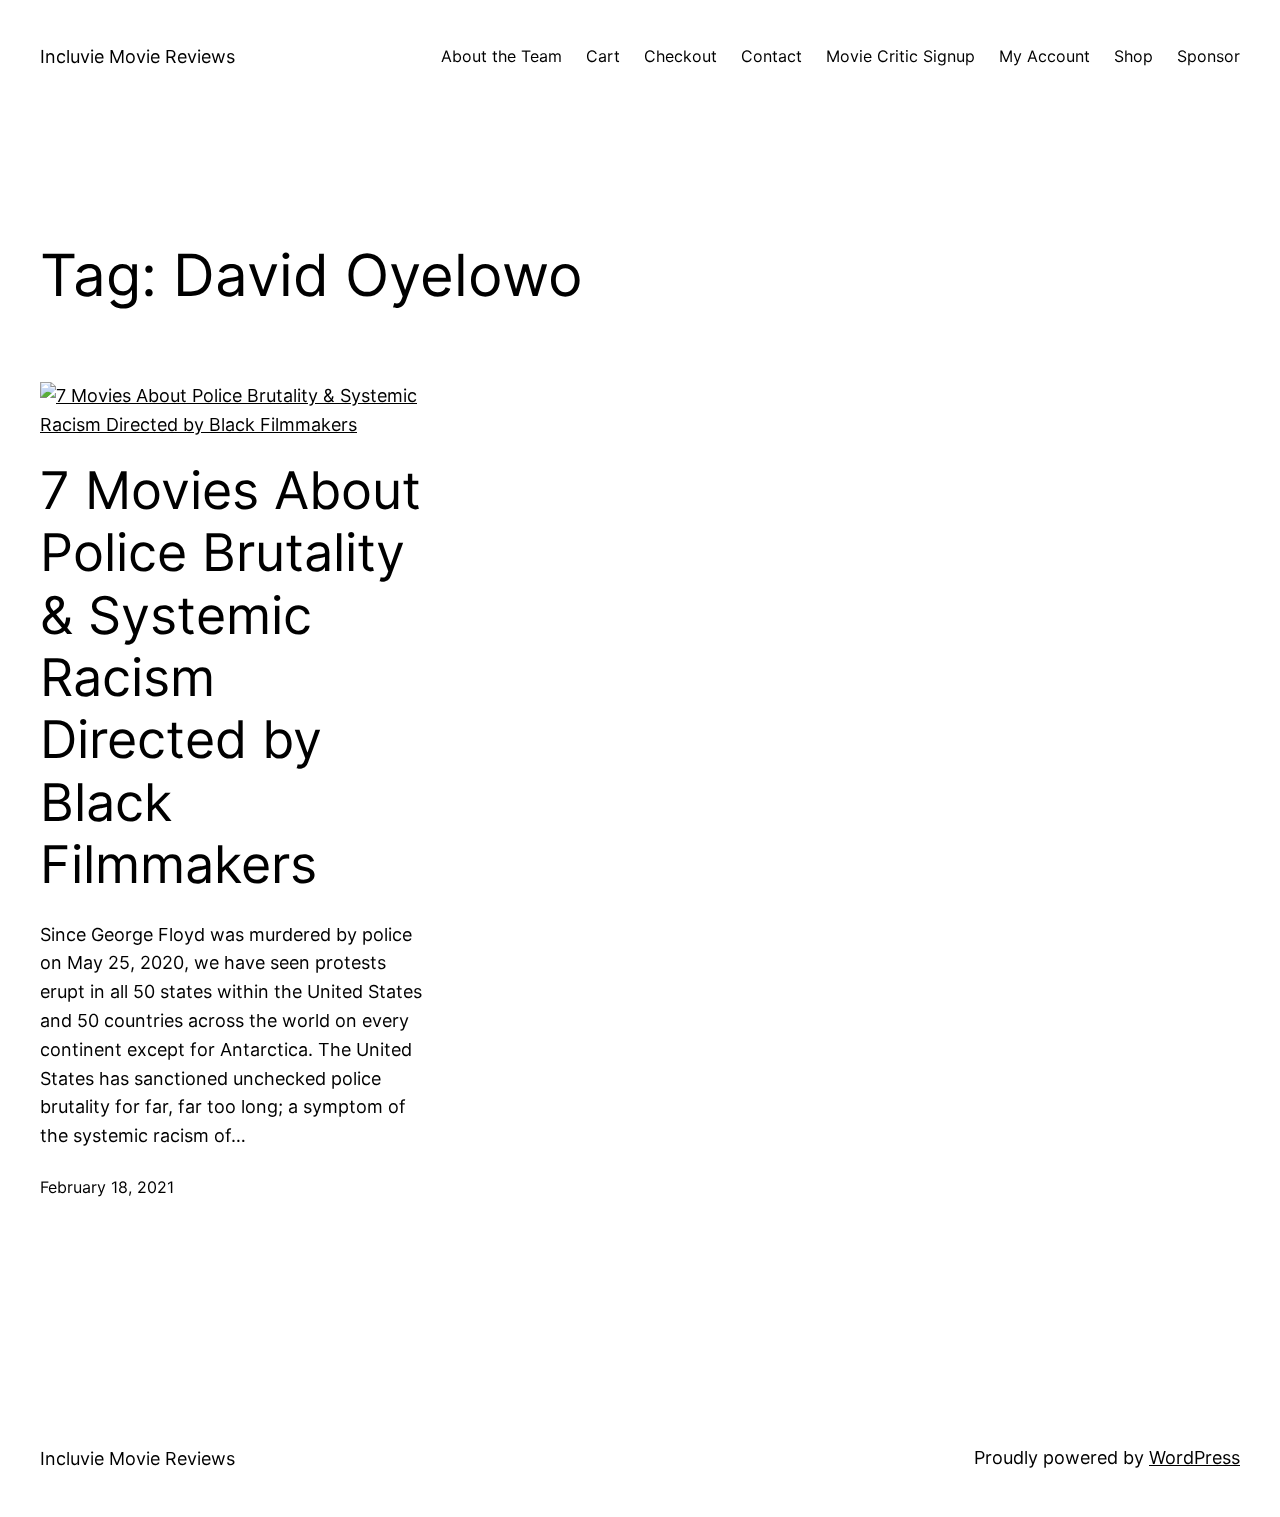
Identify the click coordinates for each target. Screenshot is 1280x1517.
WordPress (1194, 1457)
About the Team (501, 56)
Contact (771, 56)
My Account (1044, 56)
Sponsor (1208, 56)
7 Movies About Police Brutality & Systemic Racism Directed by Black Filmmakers (230, 678)
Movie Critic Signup (900, 56)
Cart (603, 56)
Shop (1133, 56)
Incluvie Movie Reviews (137, 56)
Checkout (680, 56)
